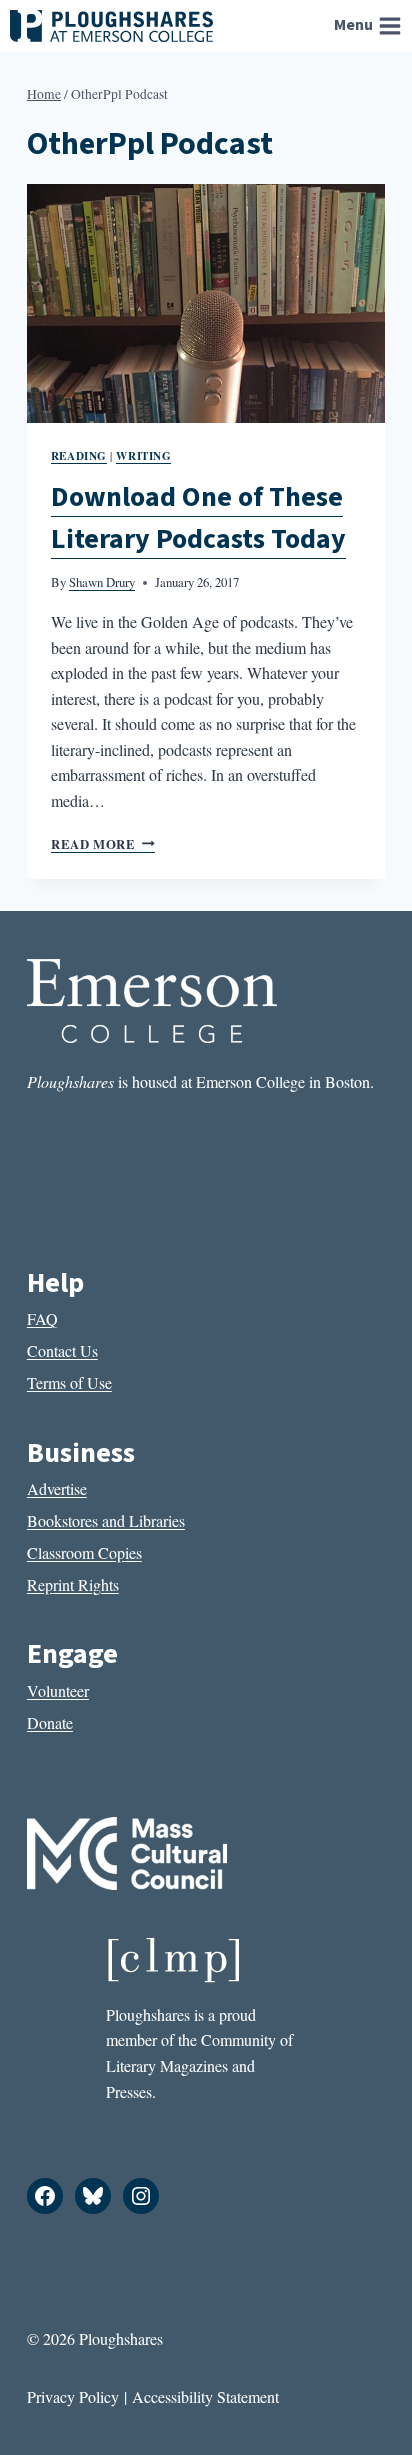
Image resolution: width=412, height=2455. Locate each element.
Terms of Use (69, 1382)
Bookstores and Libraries (106, 1520)
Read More (103, 844)
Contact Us (62, 1350)
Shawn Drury (102, 582)
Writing (143, 455)
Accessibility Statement (205, 2396)
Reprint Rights (73, 1584)
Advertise (57, 1488)
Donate (50, 1722)
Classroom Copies (84, 1552)
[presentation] (206, 303)
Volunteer (58, 1690)
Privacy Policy (73, 2396)
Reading (79, 455)
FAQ (42, 1318)
